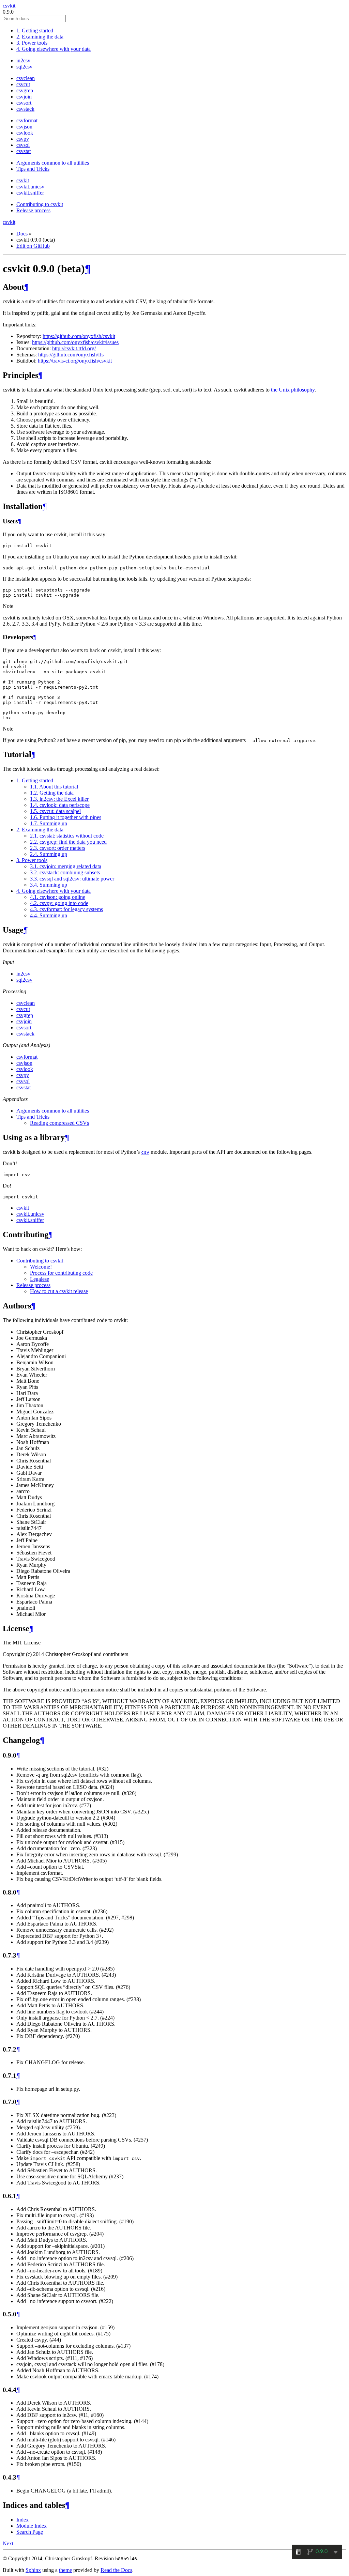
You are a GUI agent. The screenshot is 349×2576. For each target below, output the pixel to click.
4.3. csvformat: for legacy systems (66, 909)
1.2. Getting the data (52, 793)
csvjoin (24, 97)
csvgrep (25, 90)
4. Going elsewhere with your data (54, 49)
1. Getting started (35, 30)
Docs (22, 234)
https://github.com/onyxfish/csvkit (79, 336)
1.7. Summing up (49, 823)
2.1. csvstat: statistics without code (67, 836)
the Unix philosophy (293, 390)
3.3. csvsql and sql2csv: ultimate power (72, 879)
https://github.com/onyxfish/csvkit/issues (75, 342)
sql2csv (24, 67)
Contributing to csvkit (40, 204)
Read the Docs (116, 2570)
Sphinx (33, 2570)
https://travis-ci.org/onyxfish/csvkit (75, 361)
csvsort (24, 103)
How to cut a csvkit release (59, 1291)
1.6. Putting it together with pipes (66, 817)
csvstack (25, 109)
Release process (33, 210)
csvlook (25, 133)
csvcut (23, 84)
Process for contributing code (61, 1273)
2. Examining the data (40, 37)
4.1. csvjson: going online (58, 897)
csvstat (24, 151)
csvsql (23, 145)
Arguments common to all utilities (53, 163)
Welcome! (41, 1267)
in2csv (23, 60)
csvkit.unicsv (30, 187)
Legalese (40, 1279)
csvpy (23, 139)
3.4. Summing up (49, 885)
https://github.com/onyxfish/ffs (71, 355)
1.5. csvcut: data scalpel (55, 811)
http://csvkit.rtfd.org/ (74, 348)
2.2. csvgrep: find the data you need (68, 842)
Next (8, 2543)
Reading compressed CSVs (59, 1123)
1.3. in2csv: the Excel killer (59, 799)
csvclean (26, 78)
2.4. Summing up (49, 854)
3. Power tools (32, 43)
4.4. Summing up (49, 915)
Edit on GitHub (33, 246)
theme (65, 2570)
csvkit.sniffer (30, 193)
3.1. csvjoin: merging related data (66, 866)
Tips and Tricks (33, 169)
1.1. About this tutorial (54, 787)
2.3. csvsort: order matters (58, 848)
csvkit (9, 6)
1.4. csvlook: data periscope (60, 805)
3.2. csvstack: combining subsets (65, 872)
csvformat (27, 120)
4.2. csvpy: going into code (59, 903)
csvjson (24, 127)
